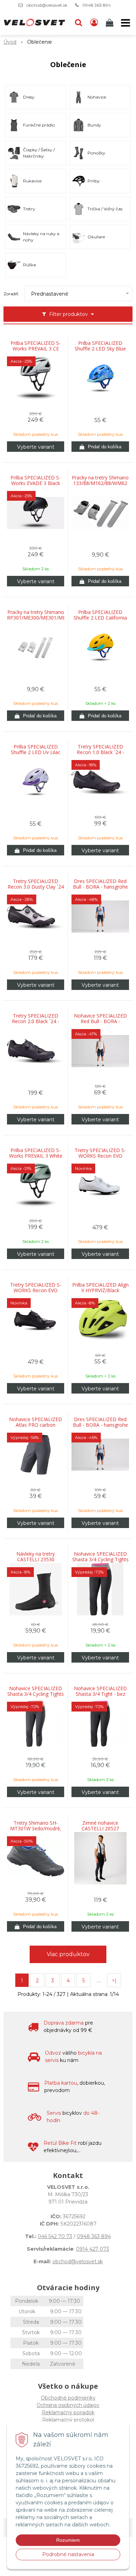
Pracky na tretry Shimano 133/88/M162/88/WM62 (100, 480)
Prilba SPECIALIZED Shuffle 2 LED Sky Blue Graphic (100, 349)
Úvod (10, 42)
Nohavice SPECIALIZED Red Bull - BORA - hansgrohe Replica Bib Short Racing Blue (100, 1021)
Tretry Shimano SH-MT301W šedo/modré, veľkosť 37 (36, 1829)
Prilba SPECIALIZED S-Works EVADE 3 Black (36, 480)
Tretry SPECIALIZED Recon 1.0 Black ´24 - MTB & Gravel (100, 752)
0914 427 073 (93, 2249)
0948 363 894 (97, 5)
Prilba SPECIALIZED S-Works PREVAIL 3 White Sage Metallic (36, 1156)
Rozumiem (68, 2540)
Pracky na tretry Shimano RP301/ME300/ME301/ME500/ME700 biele (36, 618)
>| (114, 1981)
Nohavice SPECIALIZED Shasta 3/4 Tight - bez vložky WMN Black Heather (100, 1694)
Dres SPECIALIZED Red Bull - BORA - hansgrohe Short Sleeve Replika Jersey (100, 1425)
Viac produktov (68, 1954)
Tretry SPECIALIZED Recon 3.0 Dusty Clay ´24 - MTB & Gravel (36, 887)
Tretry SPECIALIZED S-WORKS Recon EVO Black (36, 1290)
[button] (78, 23)
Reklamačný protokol (68, 2420)
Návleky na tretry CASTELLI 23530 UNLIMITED (36, 1560)
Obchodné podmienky (68, 2398)
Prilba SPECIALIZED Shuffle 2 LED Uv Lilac (36, 750)
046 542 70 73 (55, 2236)
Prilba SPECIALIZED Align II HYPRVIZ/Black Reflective (100, 1290)
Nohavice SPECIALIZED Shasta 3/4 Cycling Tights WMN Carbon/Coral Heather (36, 1694)
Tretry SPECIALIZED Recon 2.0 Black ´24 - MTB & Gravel (36, 1021)
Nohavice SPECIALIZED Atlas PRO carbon (36, 1422)
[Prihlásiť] (94, 23)
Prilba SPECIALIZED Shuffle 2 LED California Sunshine (100, 618)
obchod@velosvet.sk (47, 5)
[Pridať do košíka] (100, 447)
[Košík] (110, 23)
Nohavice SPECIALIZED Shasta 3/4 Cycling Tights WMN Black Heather (100, 1560)
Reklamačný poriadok (68, 2412)
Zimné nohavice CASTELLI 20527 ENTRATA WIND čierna (100, 1829)
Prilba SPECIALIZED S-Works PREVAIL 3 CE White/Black (36, 349)
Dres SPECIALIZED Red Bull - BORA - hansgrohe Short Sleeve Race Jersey (100, 887)
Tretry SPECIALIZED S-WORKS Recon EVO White (100, 1156)
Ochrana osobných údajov (68, 2405)
